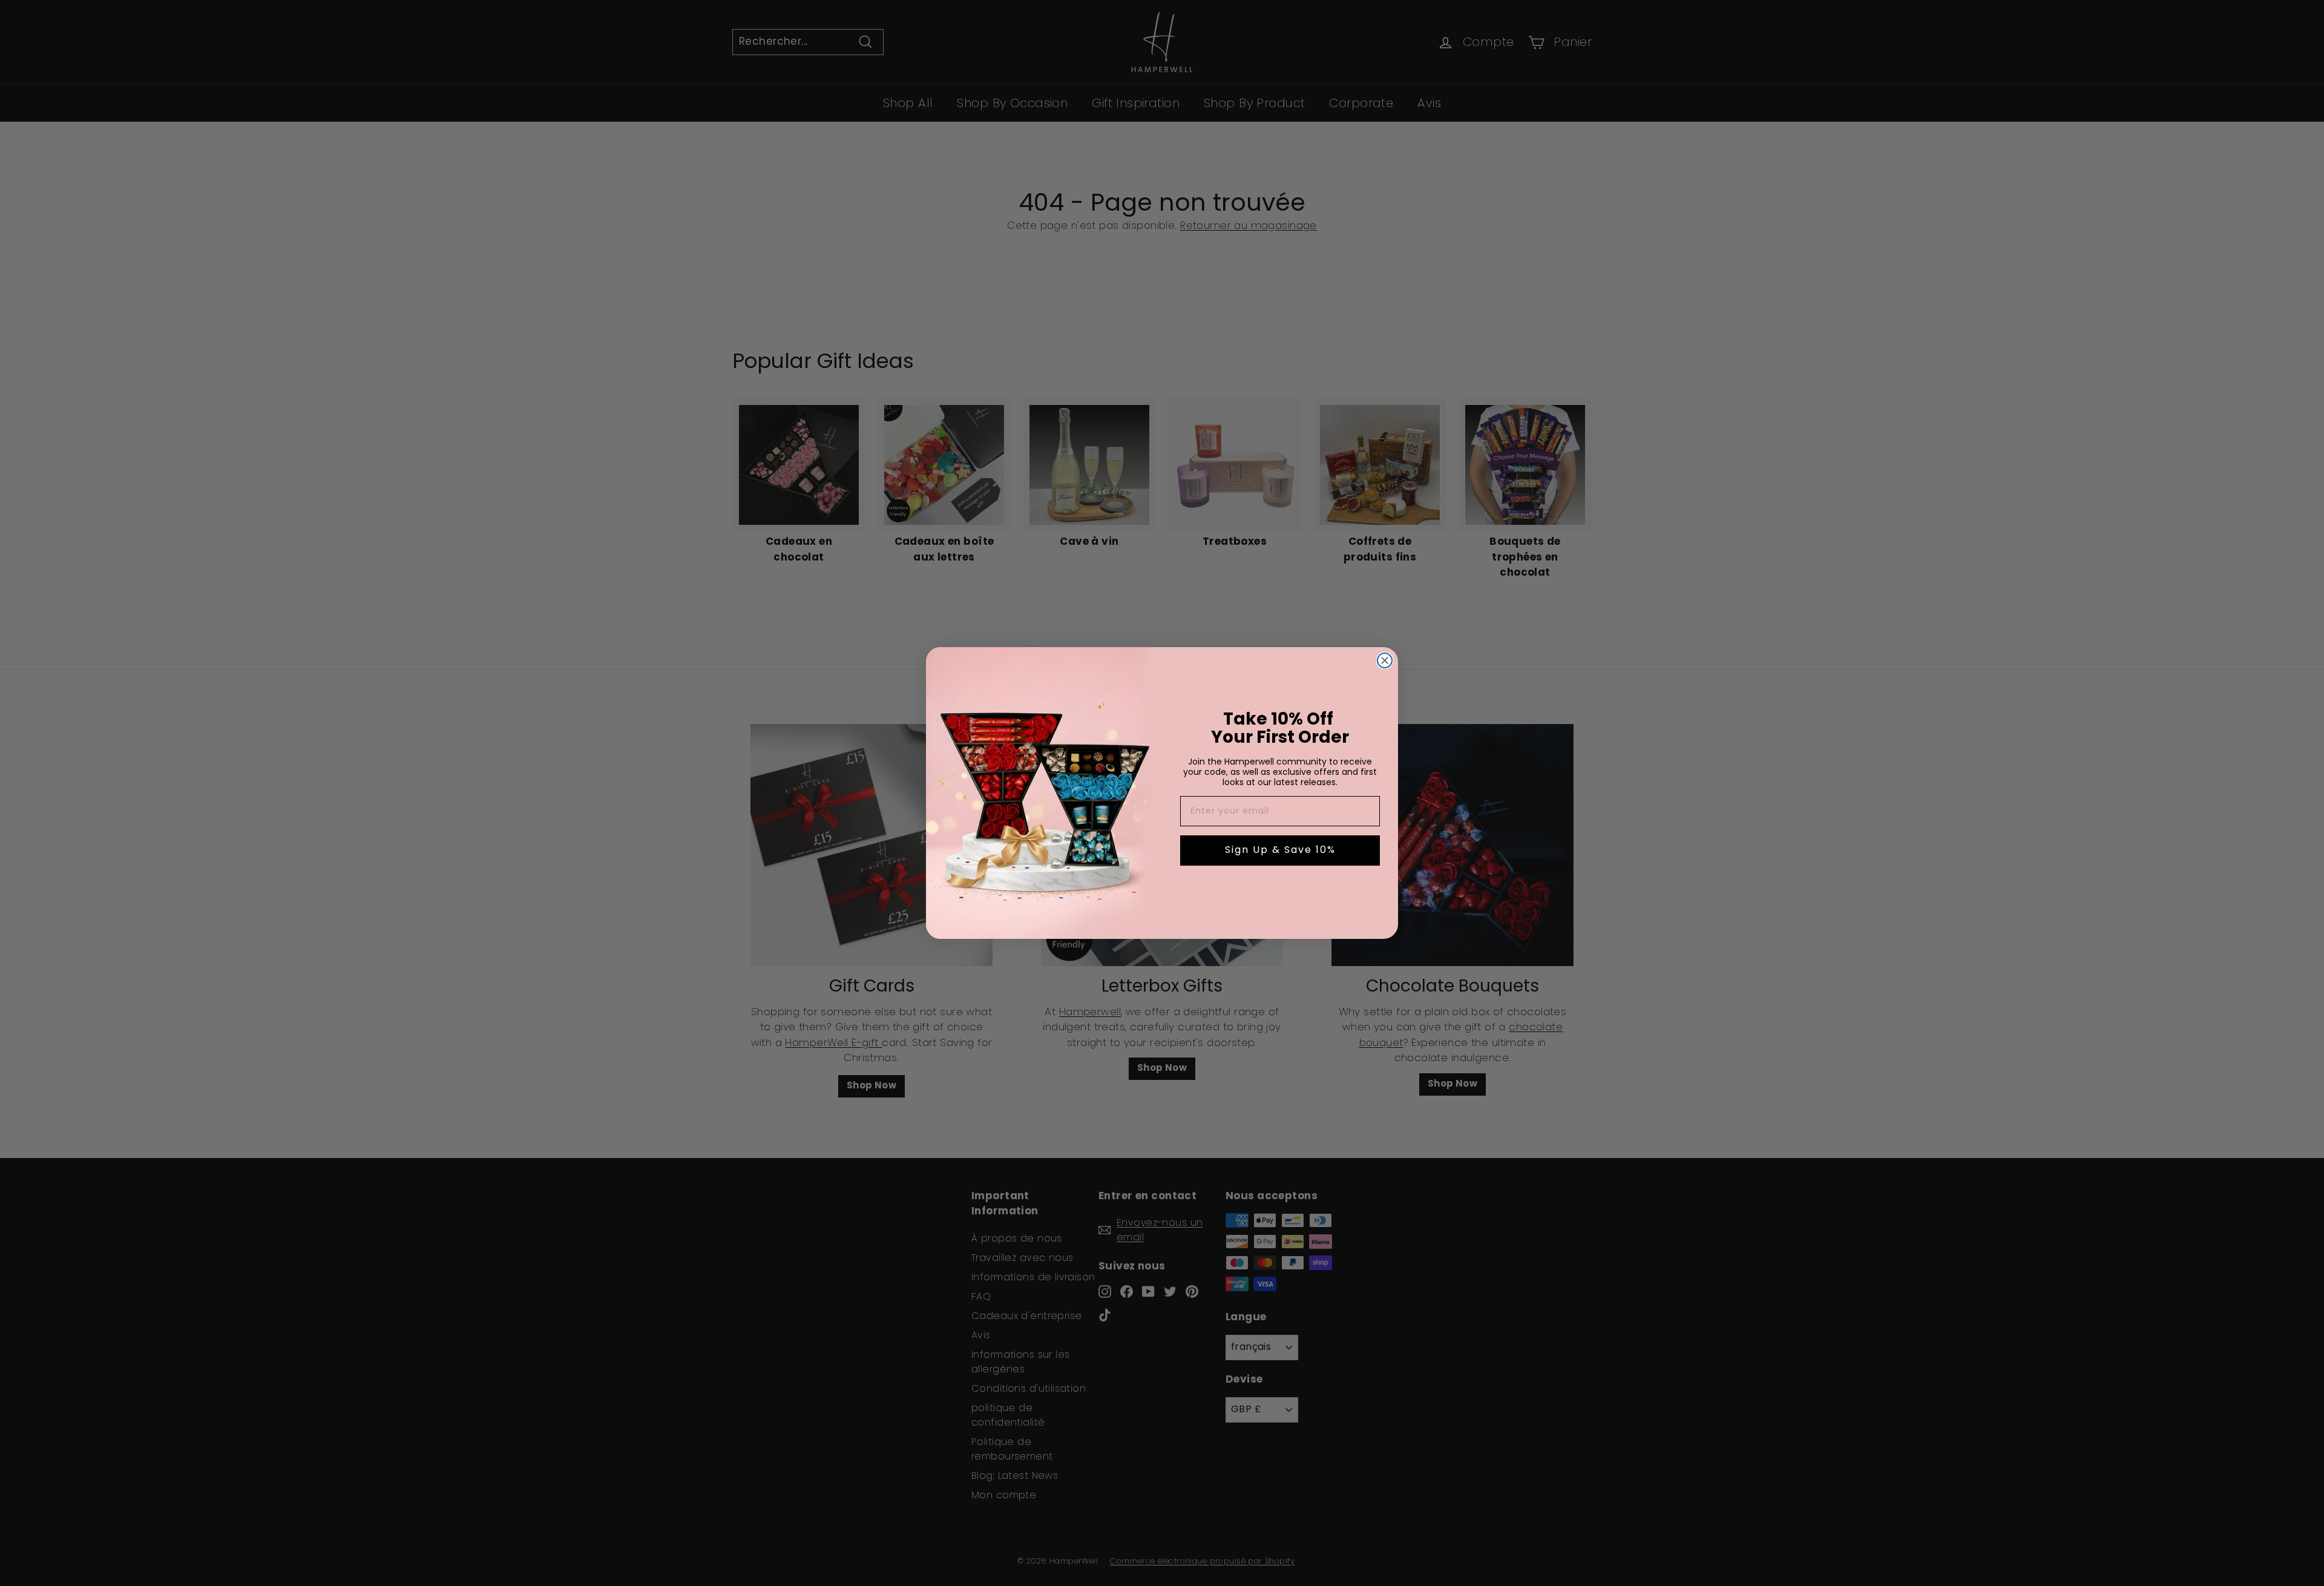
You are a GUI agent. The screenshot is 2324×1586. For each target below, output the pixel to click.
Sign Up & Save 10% (1280, 851)
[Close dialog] (1385, 660)
